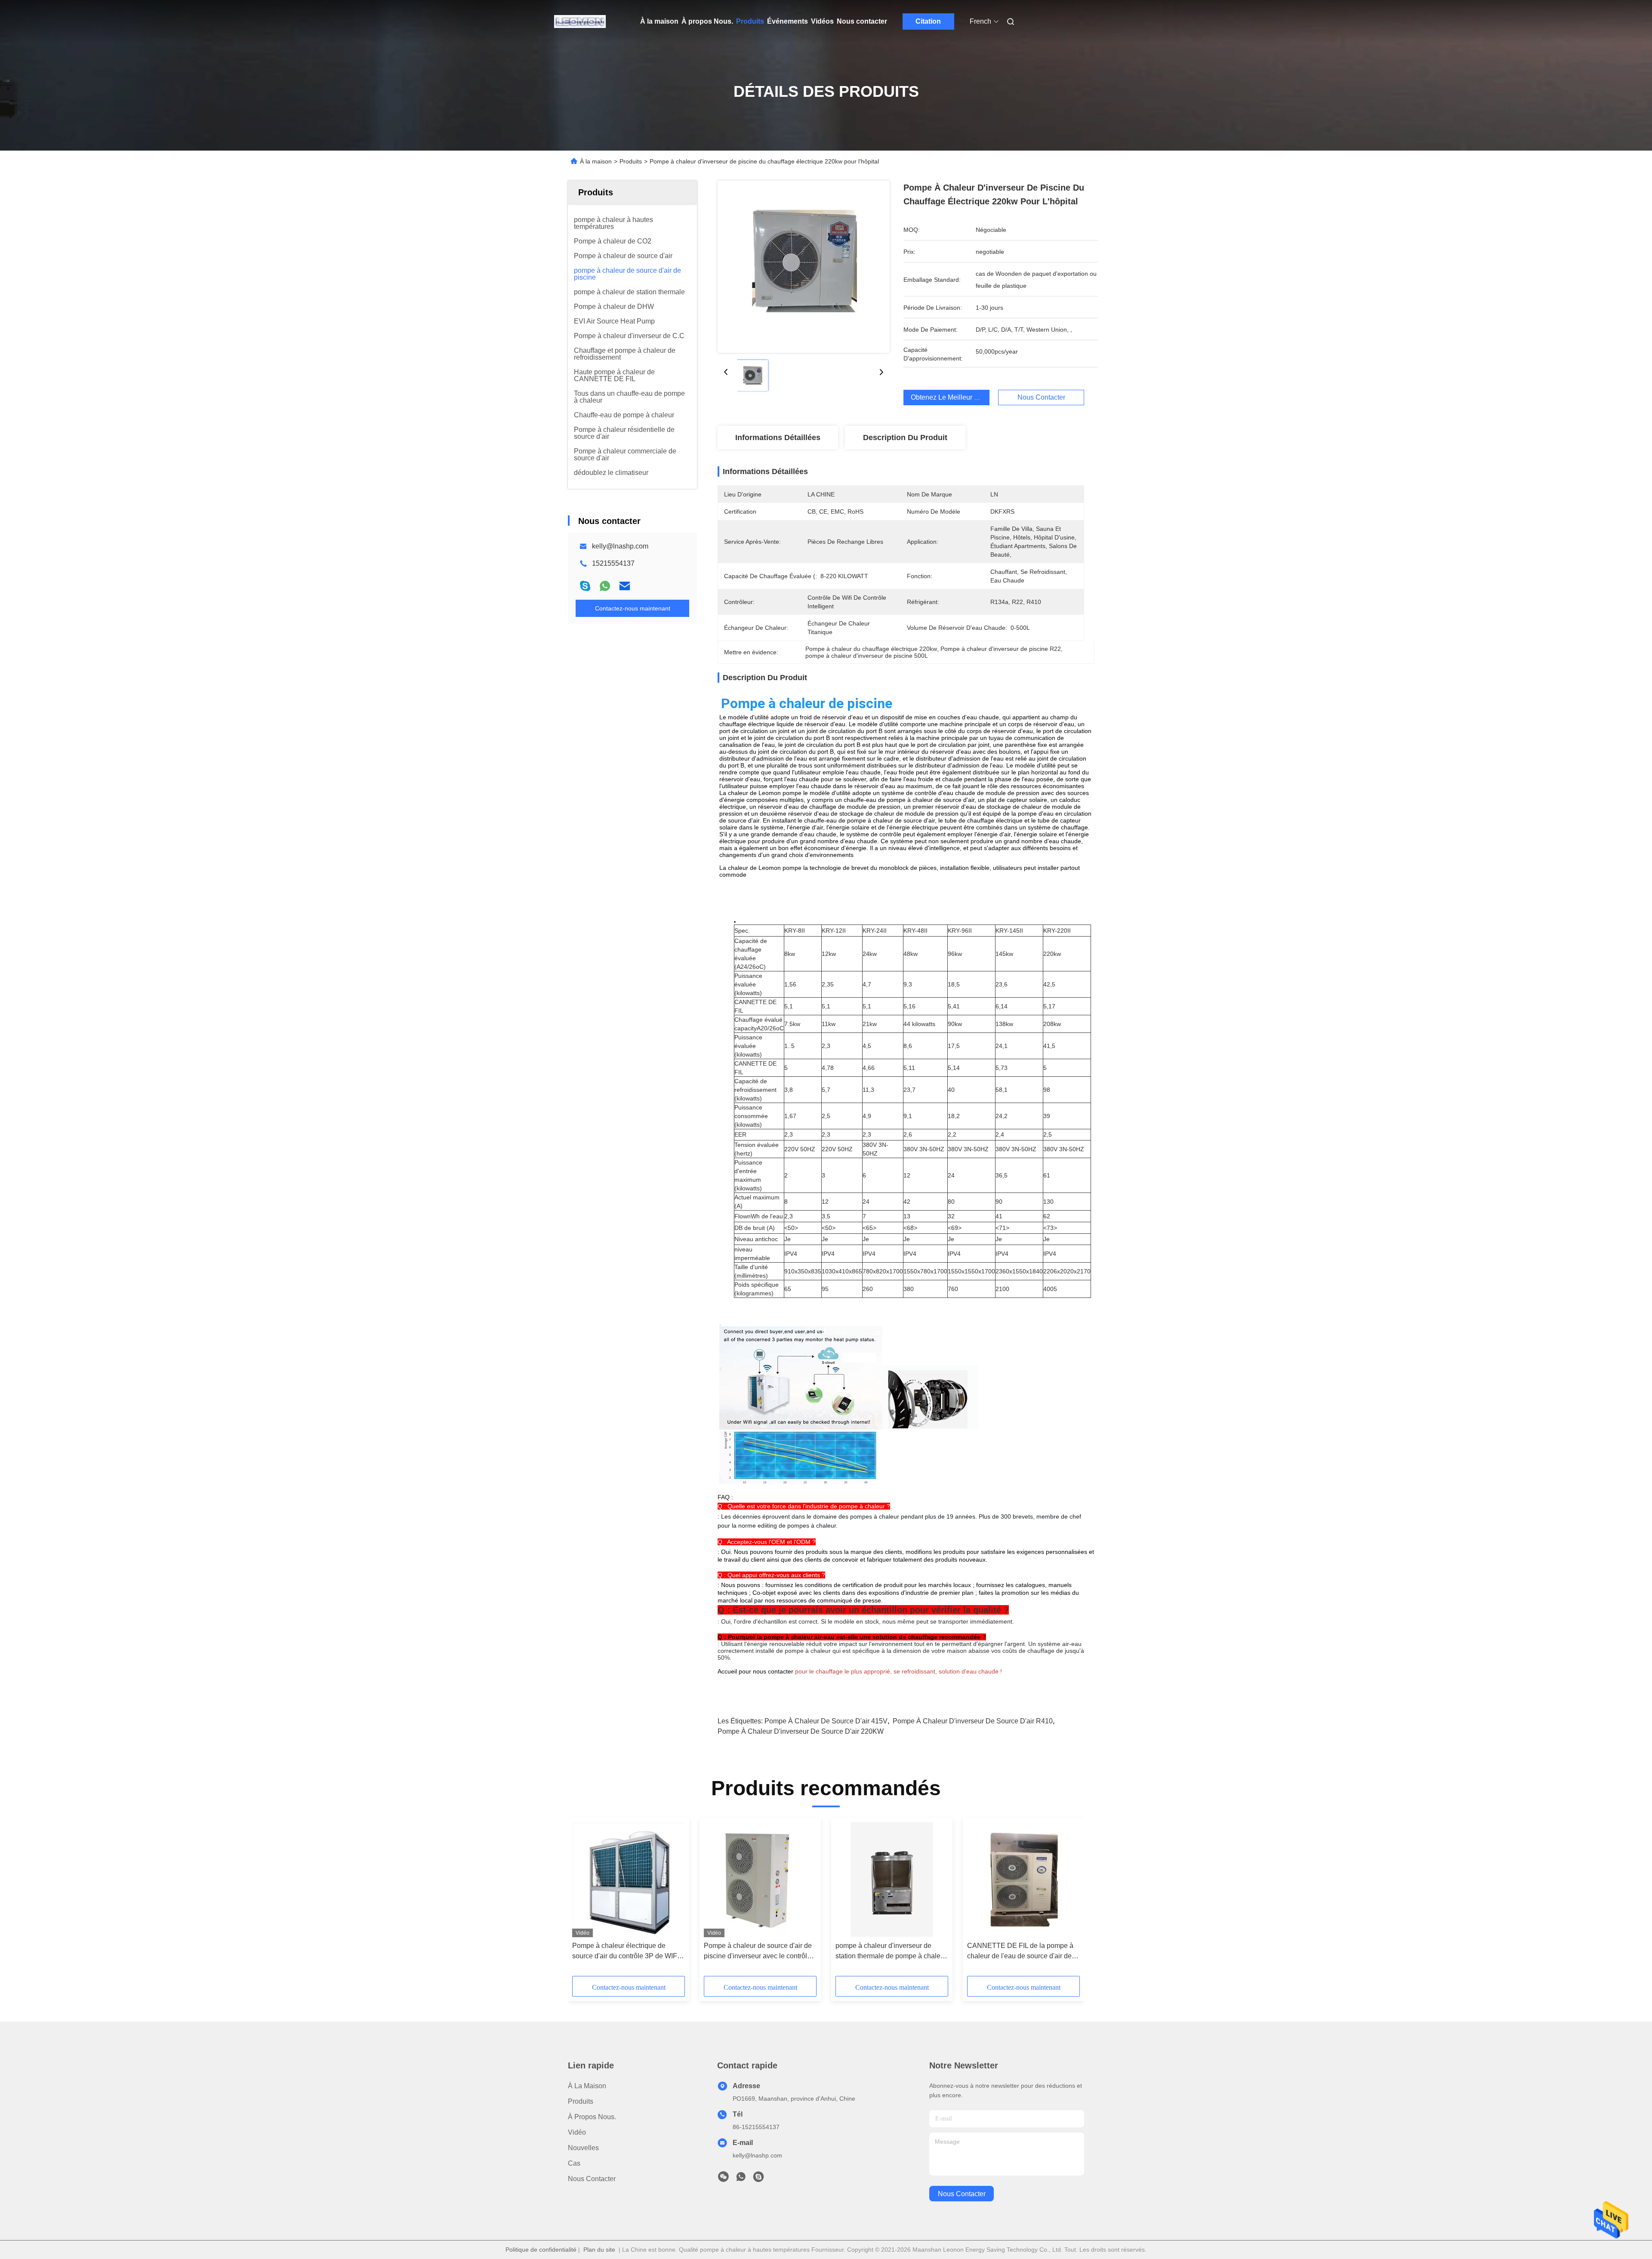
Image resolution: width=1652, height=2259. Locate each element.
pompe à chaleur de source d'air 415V (826, 1721)
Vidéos (822, 21)
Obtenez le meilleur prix (948, 397)
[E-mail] (625, 586)
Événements (787, 21)
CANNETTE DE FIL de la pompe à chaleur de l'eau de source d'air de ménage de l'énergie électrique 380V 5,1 (1023, 1952)
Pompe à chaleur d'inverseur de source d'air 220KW (801, 1731)
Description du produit (905, 438)
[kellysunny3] (758, 2179)
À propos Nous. (707, 21)
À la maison (659, 21)
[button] (583, 1900)
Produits (750, 21)
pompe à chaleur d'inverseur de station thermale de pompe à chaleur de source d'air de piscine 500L (891, 1952)
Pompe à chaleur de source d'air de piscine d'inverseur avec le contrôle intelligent (758, 1952)
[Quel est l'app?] (605, 586)
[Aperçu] (580, 22)
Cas (574, 2163)
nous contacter (962, 2194)
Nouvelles (583, 2148)
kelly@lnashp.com (620, 546)
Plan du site (599, 2250)
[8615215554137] (741, 2179)
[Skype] (585, 586)
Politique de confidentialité (541, 2250)
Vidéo (577, 2132)
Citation (928, 21)
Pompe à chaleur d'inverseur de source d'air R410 (973, 1721)
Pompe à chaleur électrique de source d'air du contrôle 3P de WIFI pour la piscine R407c (626, 1952)
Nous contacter (862, 21)
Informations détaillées (778, 438)
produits (581, 2101)
